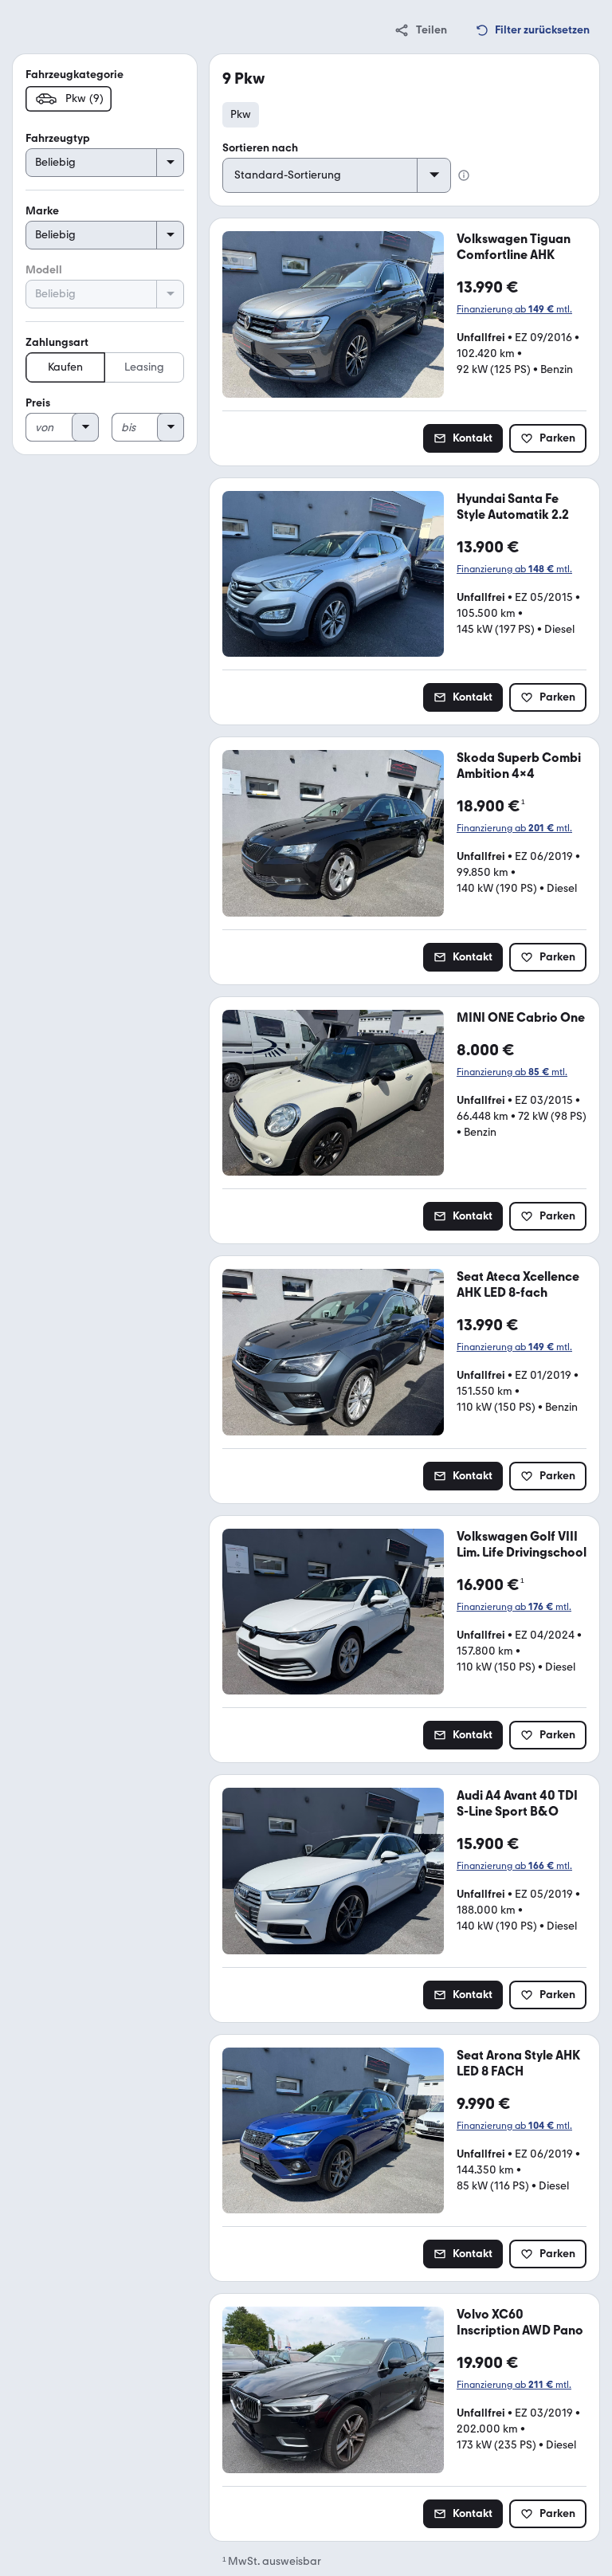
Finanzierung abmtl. (514, 309)
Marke (42, 211)
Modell (44, 270)
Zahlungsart (57, 342)
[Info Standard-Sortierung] (464, 175)
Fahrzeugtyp (58, 138)
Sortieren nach (260, 148)
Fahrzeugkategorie (75, 75)
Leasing (144, 367)
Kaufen (65, 367)
